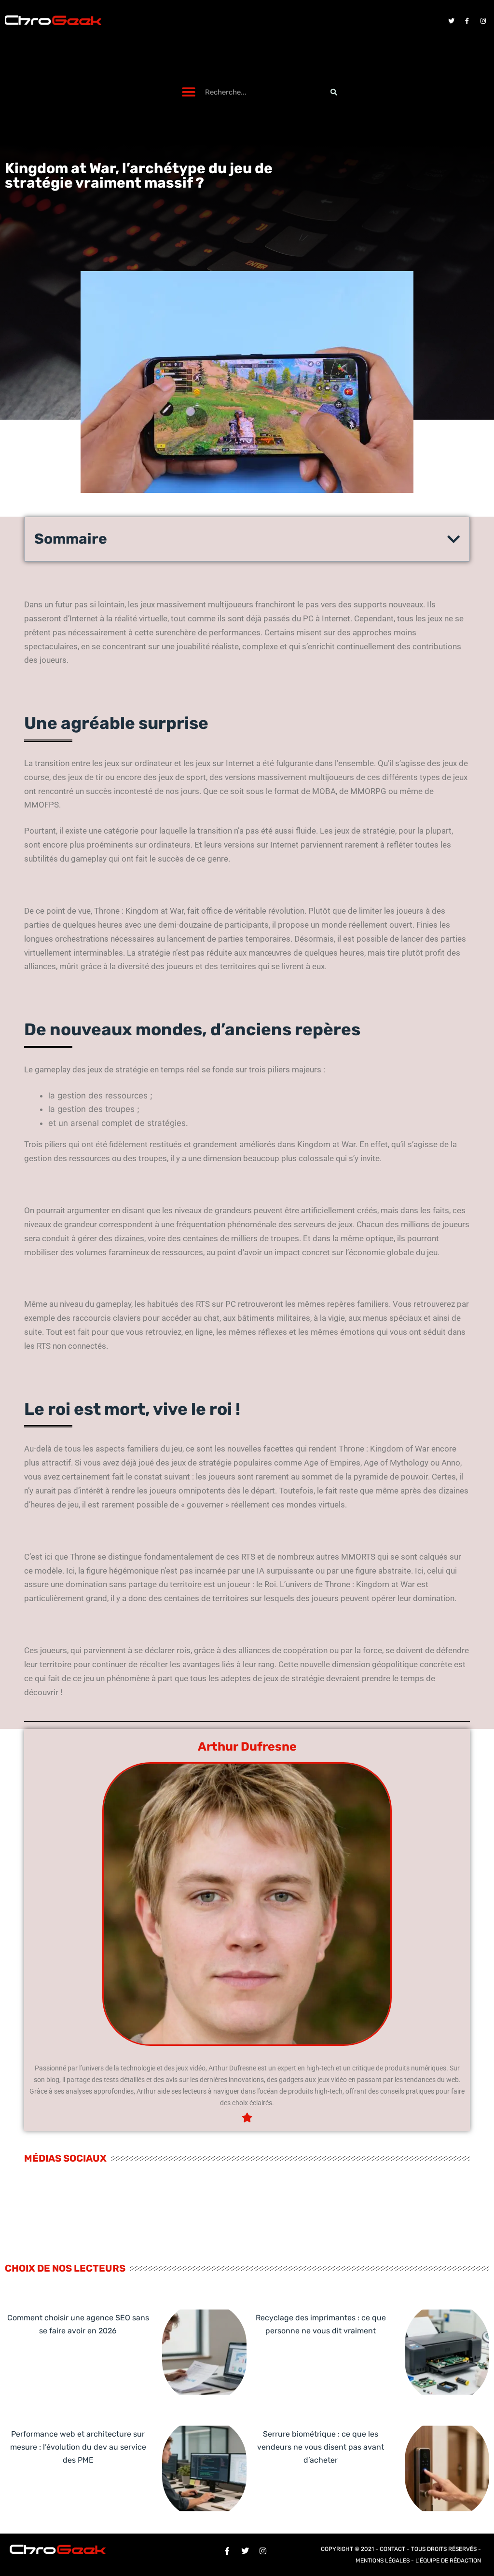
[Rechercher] (334, 92)
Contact (392, 2549)
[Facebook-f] (467, 21)
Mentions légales (383, 2561)
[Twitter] (451, 21)
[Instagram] (483, 21)
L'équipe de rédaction (448, 2561)
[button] (189, 92)
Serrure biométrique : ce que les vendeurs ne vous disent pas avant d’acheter (321, 2447)
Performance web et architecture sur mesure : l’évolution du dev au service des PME (78, 2447)
